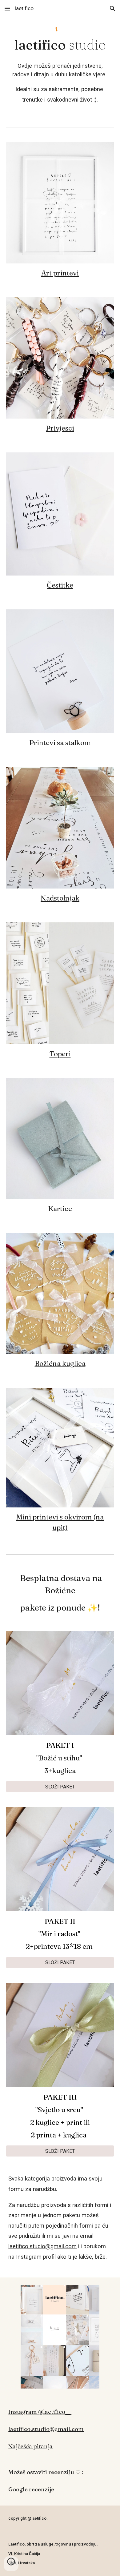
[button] (7, 8)
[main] (60, 45)
